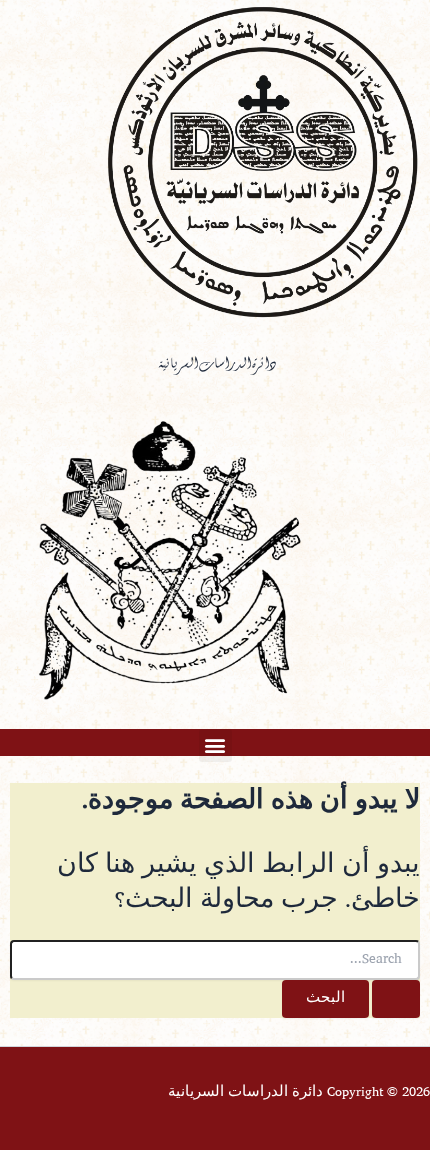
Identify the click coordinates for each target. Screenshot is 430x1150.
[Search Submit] (396, 999)
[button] (215, 745)
